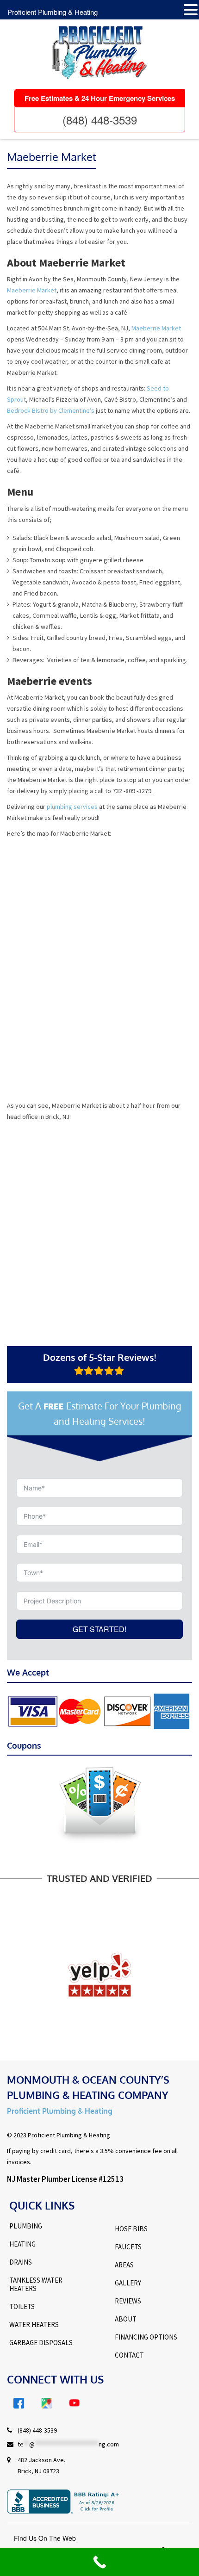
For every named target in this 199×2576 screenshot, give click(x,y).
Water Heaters (34, 2325)
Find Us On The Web (45, 2538)
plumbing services (72, 807)
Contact (129, 2355)
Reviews (128, 2301)
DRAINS (21, 2262)
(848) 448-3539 (100, 120)
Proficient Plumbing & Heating (53, 12)
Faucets (128, 2247)
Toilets (22, 2307)
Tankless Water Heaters (36, 2284)
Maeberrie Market (32, 290)
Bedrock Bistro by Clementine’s (51, 410)
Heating (22, 2244)
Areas (124, 2265)
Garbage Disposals (41, 2343)
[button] (191, 10)
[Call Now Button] (99, 2562)
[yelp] (99, 1974)
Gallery (128, 2283)
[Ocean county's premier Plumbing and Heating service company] (99, 53)
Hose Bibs (131, 2229)
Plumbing (26, 2226)
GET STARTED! (99, 1629)
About (126, 2319)
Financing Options (146, 2337)
